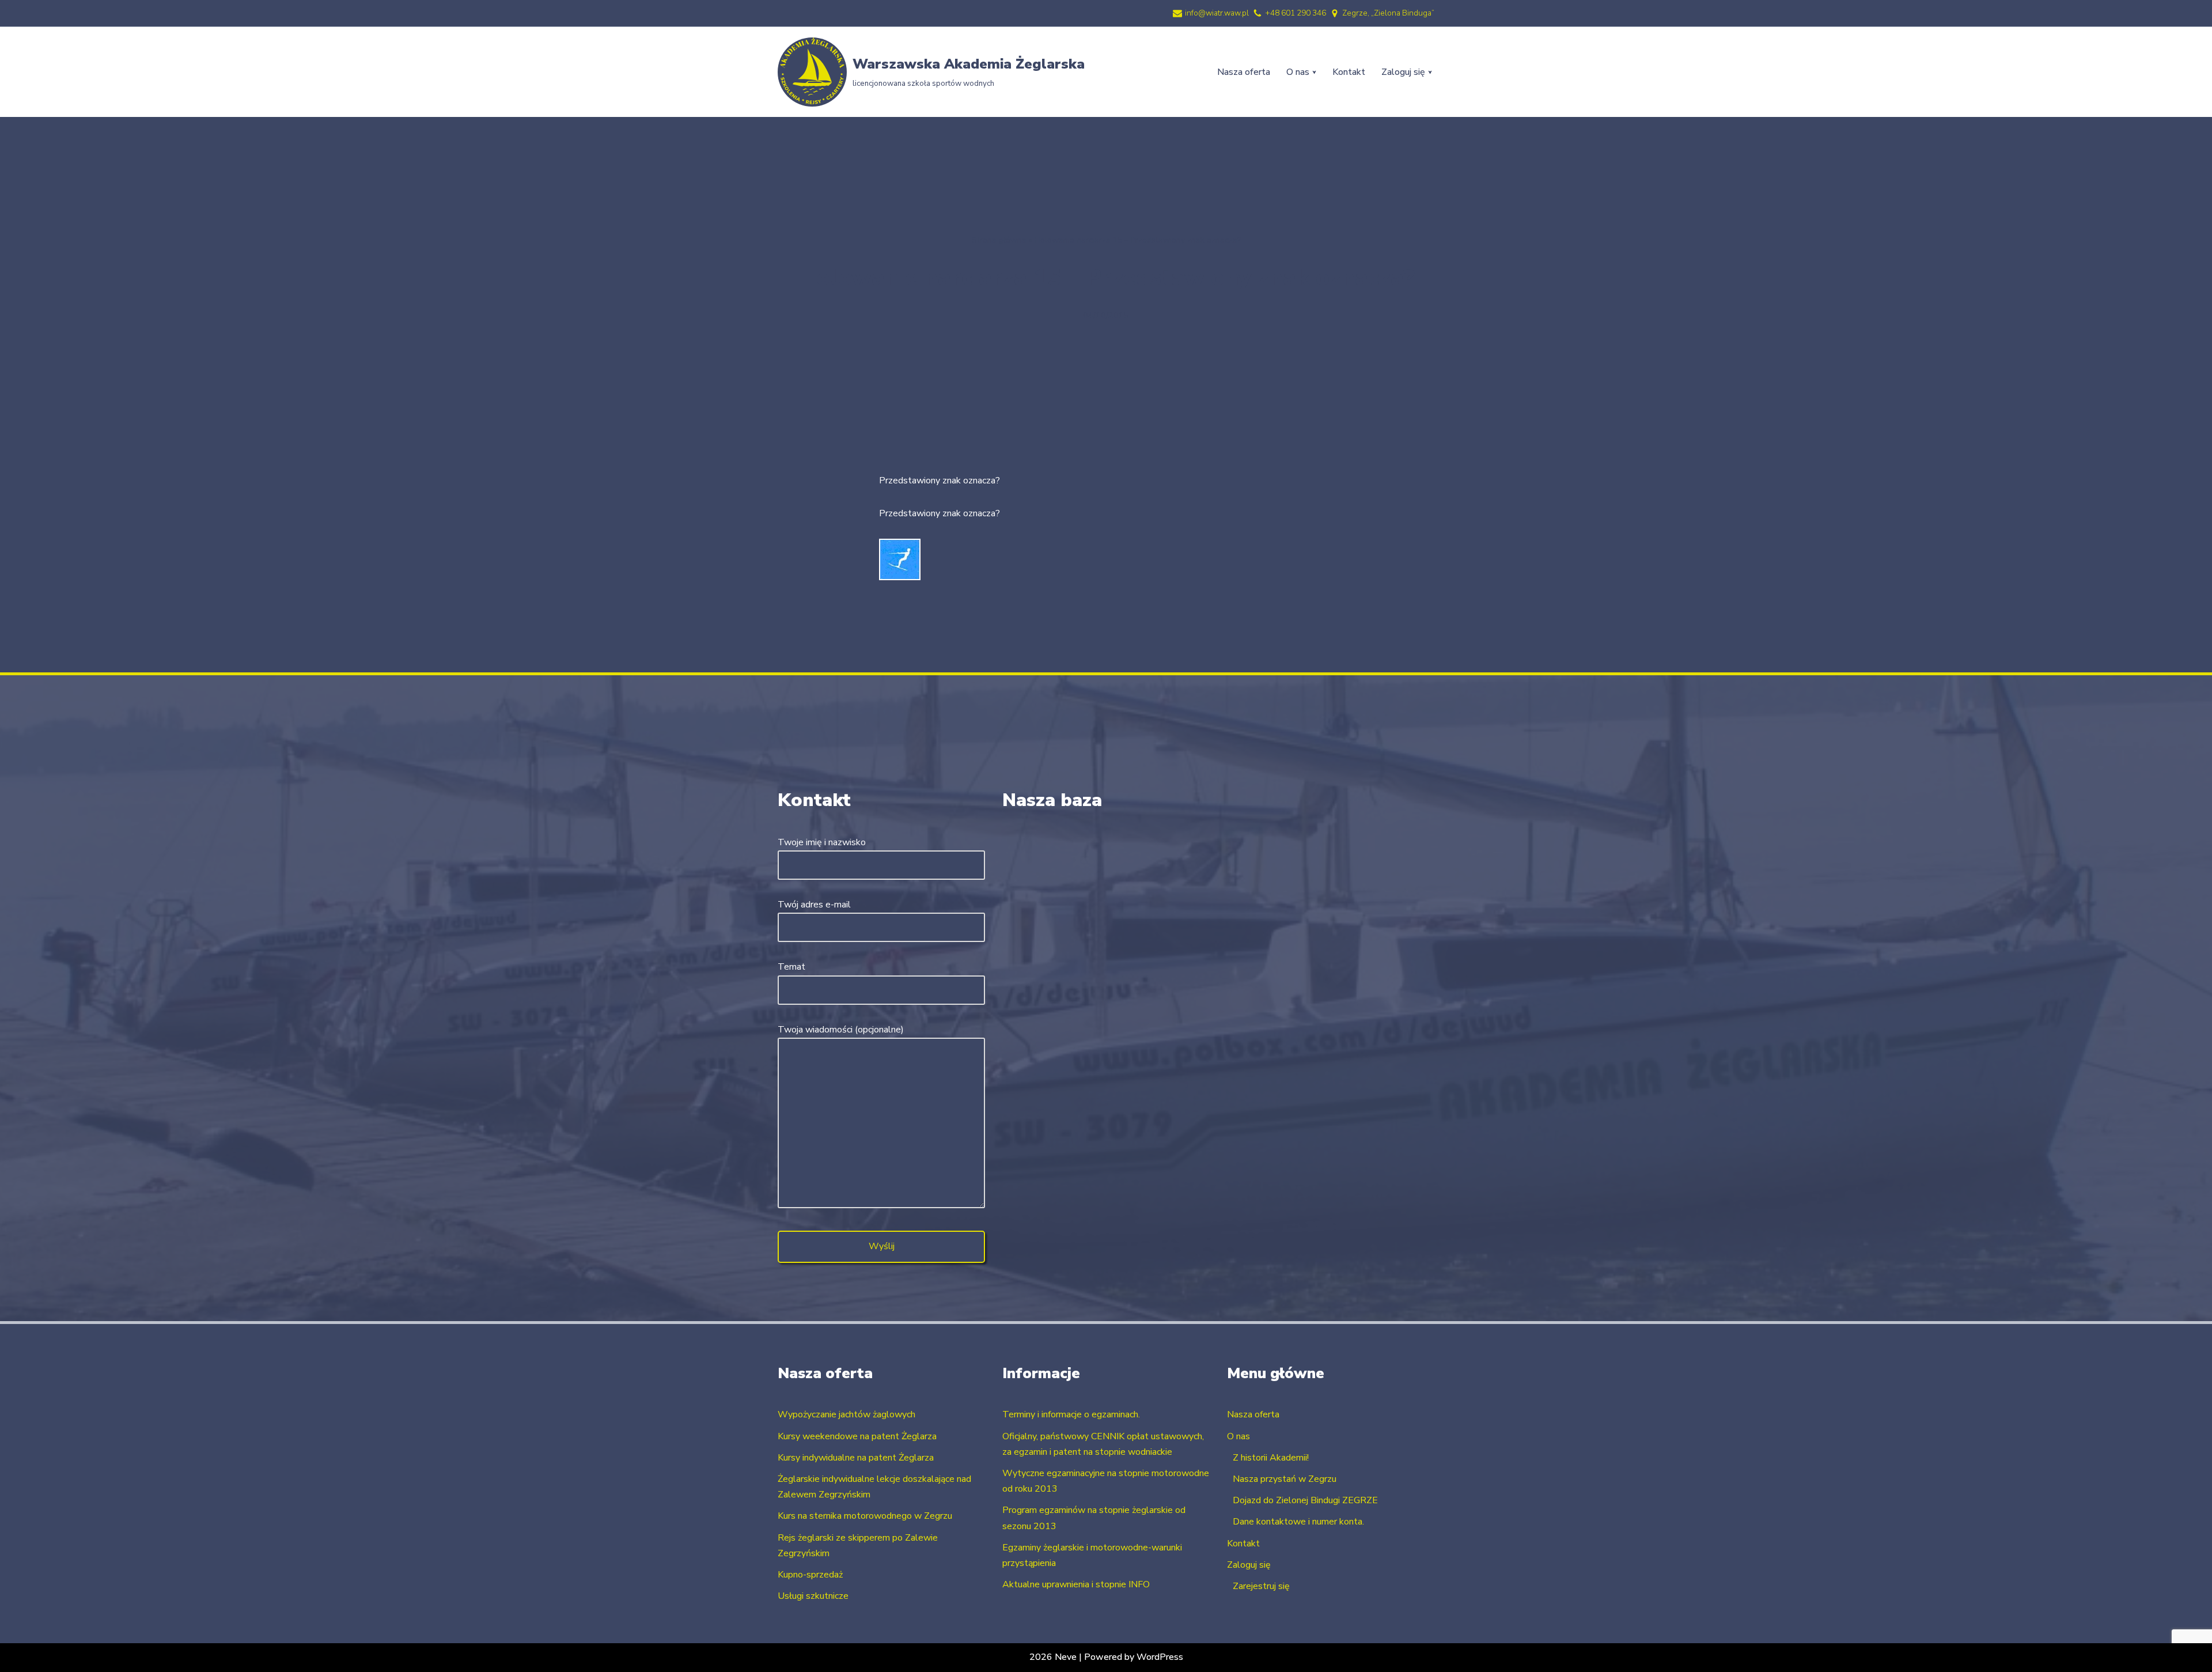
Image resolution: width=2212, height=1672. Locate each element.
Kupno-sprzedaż (810, 1575)
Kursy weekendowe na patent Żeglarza (857, 1436)
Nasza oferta (1244, 72)
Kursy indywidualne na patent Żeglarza (856, 1458)
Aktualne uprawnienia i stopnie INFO (1076, 1584)
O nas (1238, 1436)
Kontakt (1349, 72)
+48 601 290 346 (1296, 13)
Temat (791, 967)
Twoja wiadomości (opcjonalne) (841, 1030)
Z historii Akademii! (1271, 1458)
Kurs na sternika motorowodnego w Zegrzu (865, 1516)
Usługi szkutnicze (813, 1596)
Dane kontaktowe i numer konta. (1298, 1522)
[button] (1314, 72)
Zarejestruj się (1261, 1586)
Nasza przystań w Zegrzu (1285, 1479)
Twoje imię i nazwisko (822, 842)
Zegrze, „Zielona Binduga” (1388, 13)
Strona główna (999, 240)
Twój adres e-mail (814, 905)
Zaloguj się (1249, 1565)
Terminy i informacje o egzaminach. (1071, 1414)
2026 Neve (1053, 1657)
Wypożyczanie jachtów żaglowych (846, 1414)
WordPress (1160, 1657)
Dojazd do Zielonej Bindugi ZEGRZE (1305, 1500)
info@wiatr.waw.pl (1217, 13)
